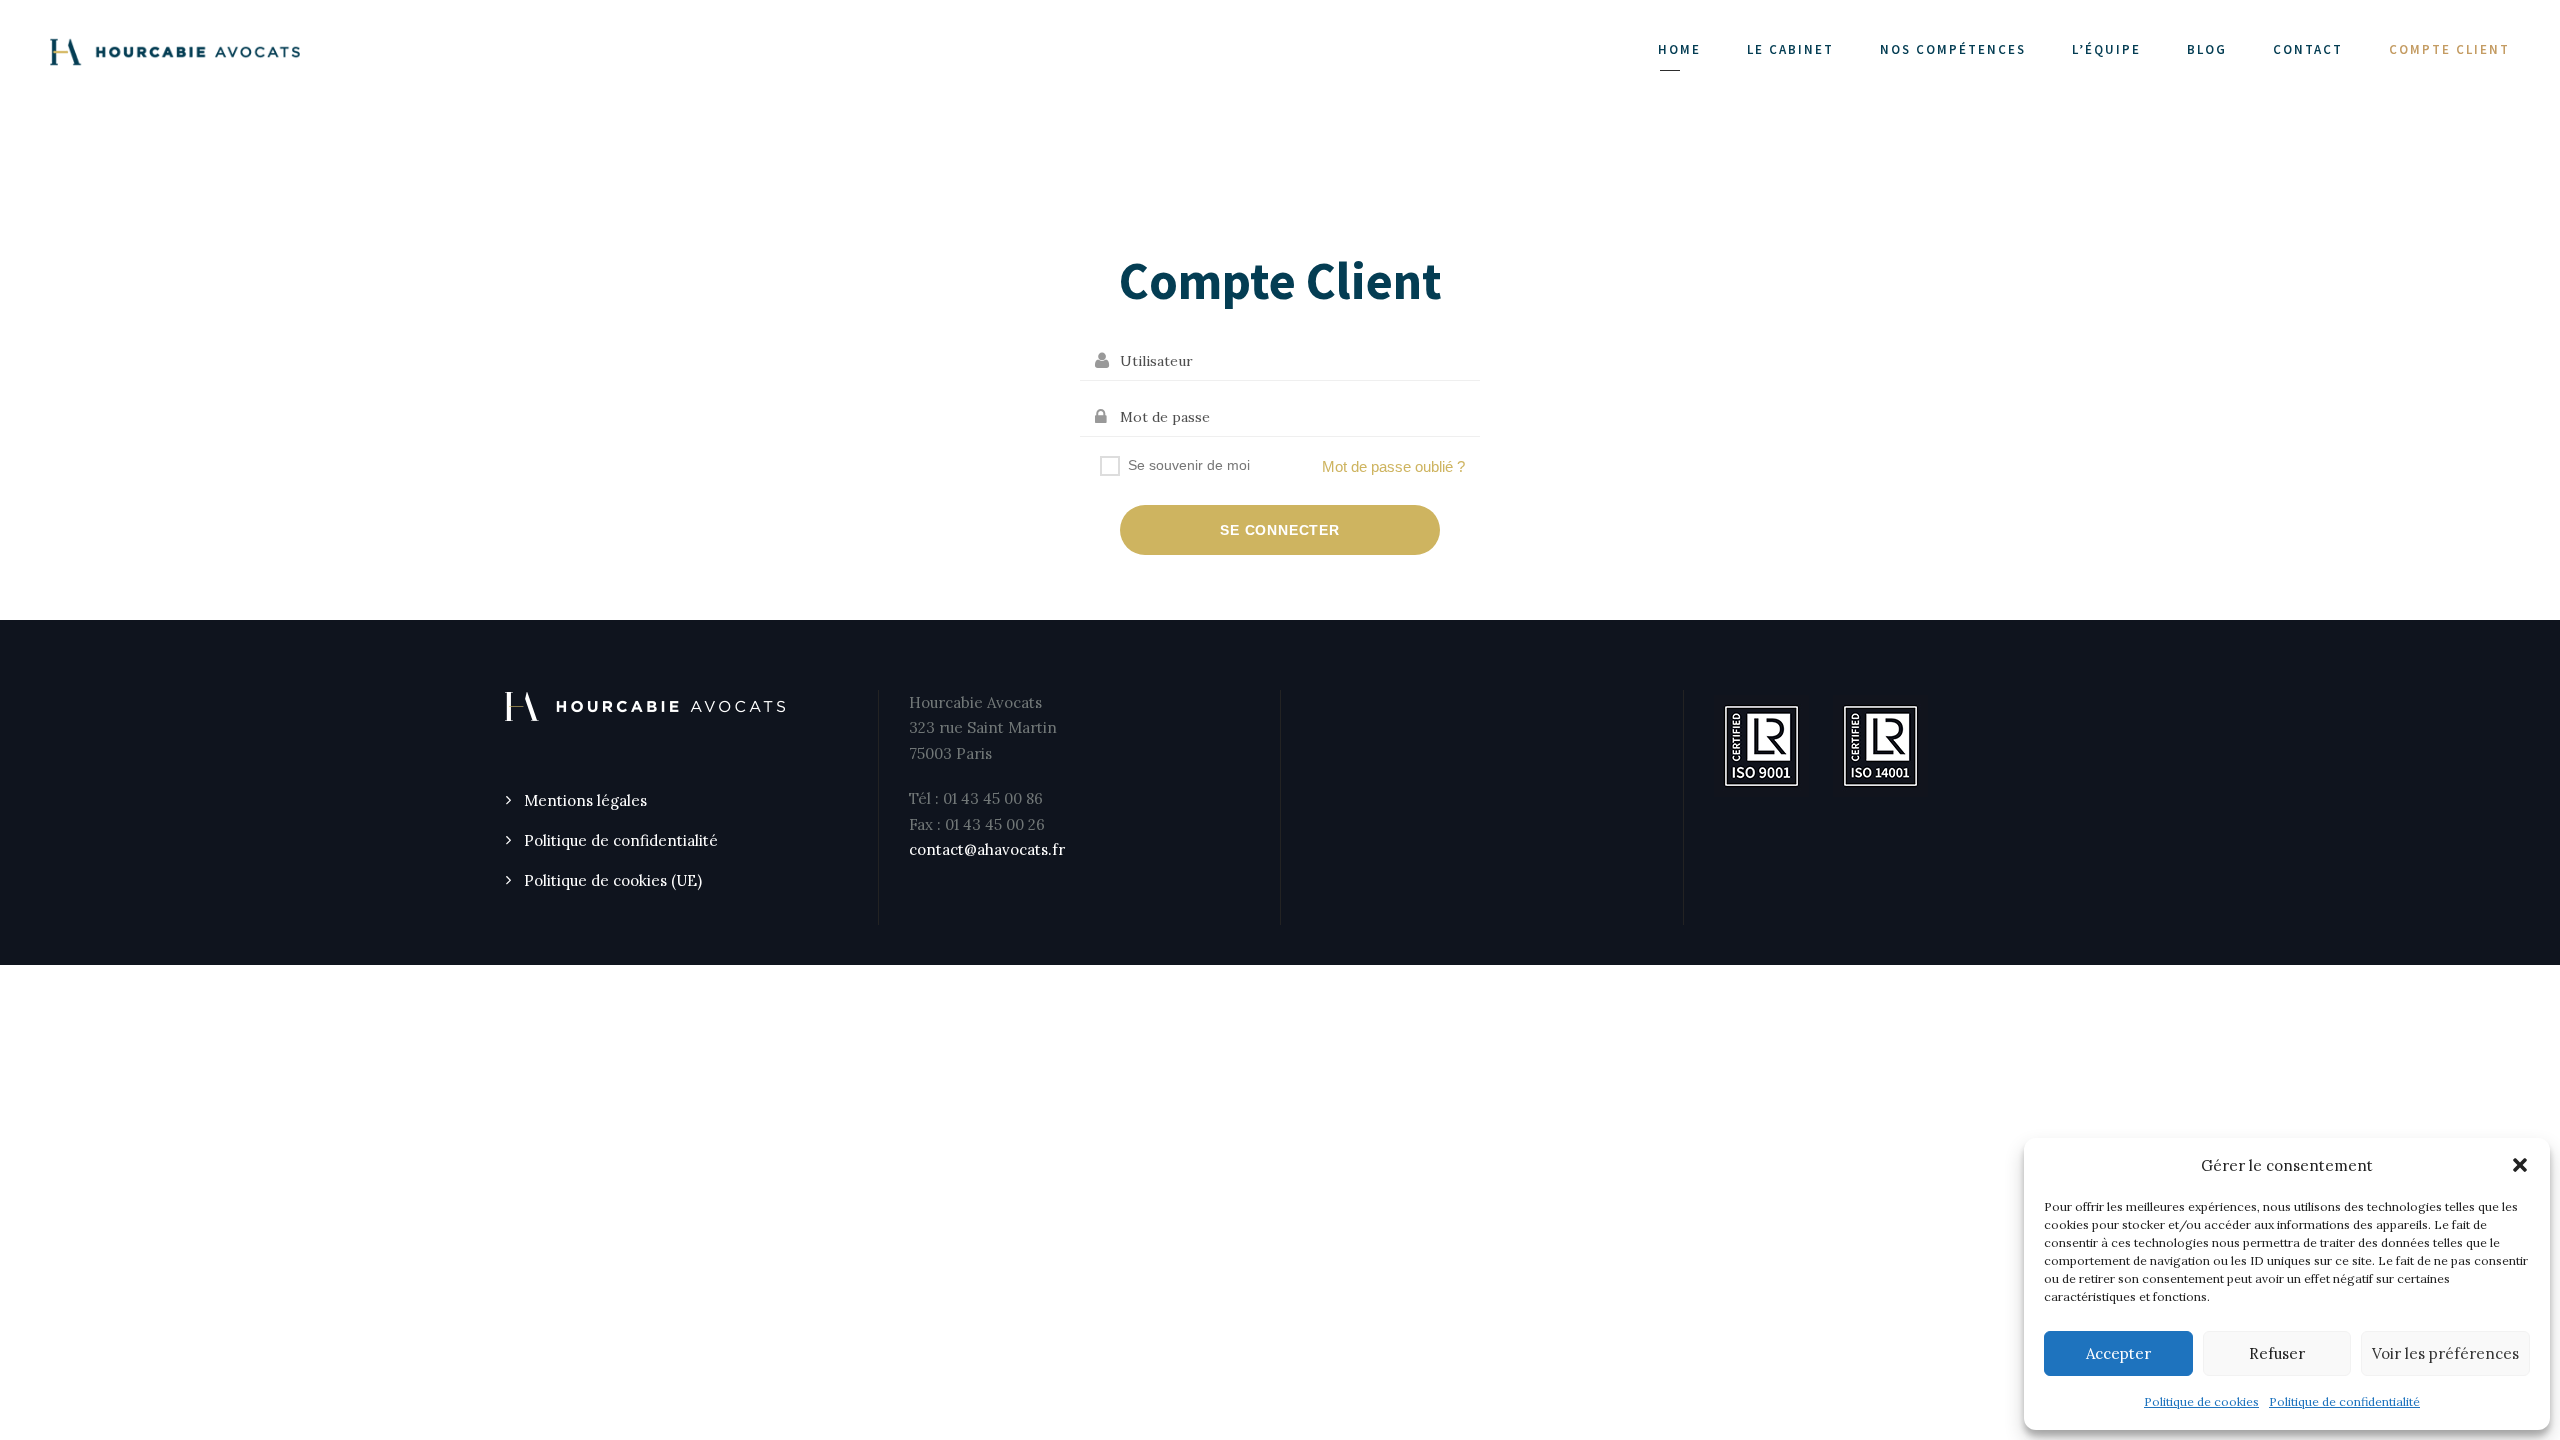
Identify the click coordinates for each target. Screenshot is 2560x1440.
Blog (2207, 49)
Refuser (2277, 1353)
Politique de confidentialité (2344, 1401)
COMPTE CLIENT (2449, 49)
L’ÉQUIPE (2106, 49)
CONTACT (2308, 49)
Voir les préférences (2445, 1353)
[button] (2520, 1165)
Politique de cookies (2201, 1401)
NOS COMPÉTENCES (1953, 49)
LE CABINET (1790, 49)
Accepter (2118, 1353)
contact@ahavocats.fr (987, 849)
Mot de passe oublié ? (1393, 466)
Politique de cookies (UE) (613, 880)
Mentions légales (585, 800)
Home (1679, 49)
